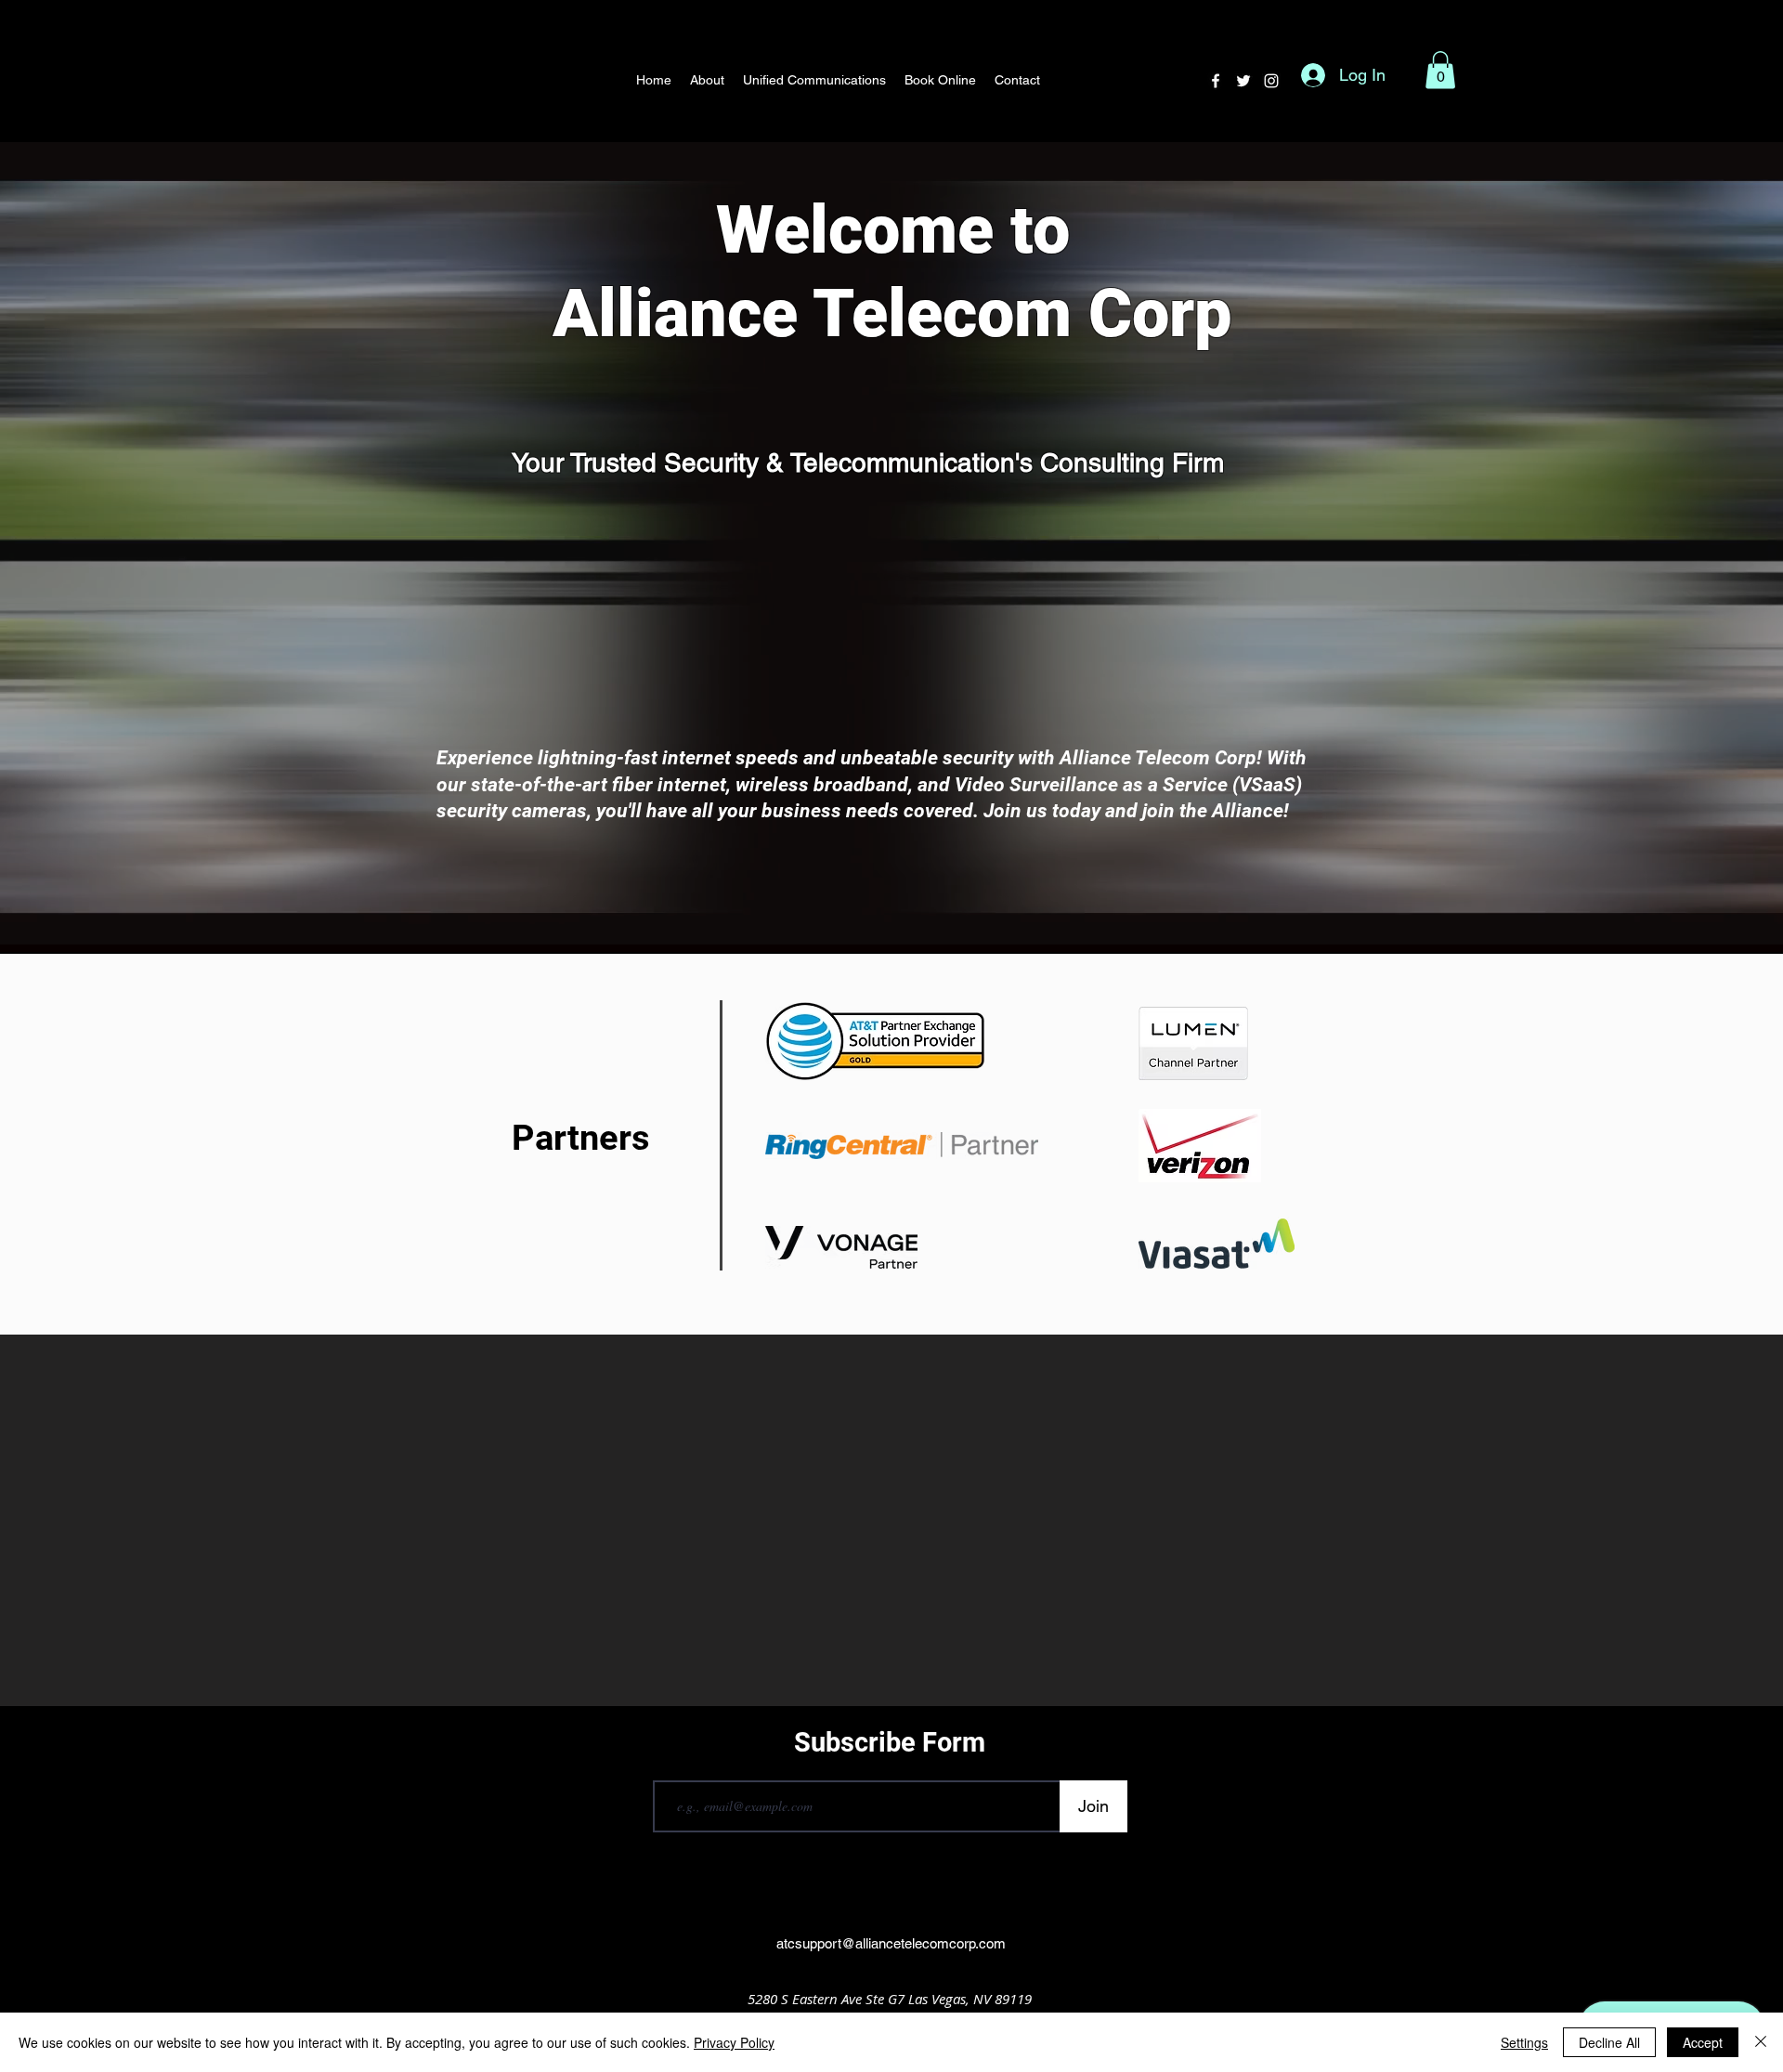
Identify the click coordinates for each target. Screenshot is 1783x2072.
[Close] (1761, 2042)
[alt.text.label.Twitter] (1243, 81)
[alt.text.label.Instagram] (1271, 81)
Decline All (1609, 2042)
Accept (1703, 2042)
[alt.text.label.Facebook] (1216, 81)
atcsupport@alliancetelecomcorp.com (891, 1943)
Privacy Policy (734, 2042)
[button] (1440, 70)
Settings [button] (1524, 2042)
